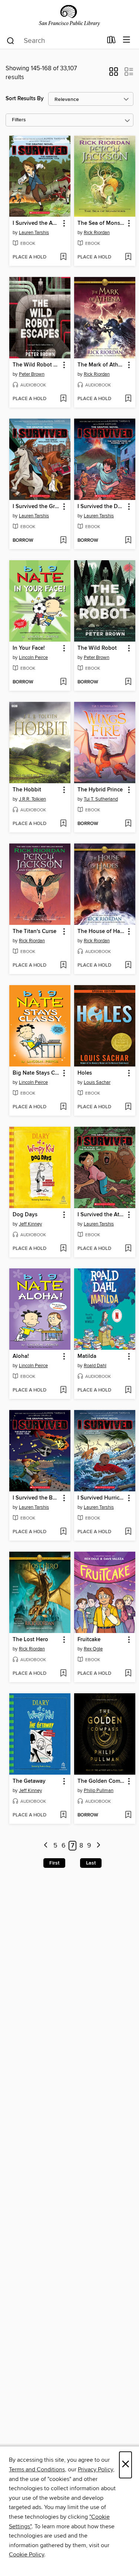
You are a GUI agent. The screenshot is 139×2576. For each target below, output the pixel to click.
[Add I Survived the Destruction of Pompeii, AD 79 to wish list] (128, 541)
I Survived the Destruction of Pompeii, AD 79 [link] (101, 507)
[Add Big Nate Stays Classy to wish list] (63, 1107)
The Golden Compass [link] (101, 1781)
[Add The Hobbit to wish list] (63, 824)
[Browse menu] (127, 40)
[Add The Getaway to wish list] (63, 1815)
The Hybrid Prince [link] (100, 790)
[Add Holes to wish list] (128, 1107)
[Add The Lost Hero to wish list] (63, 1674)
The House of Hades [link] (101, 932)
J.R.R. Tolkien (32, 799)
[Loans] (111, 41)
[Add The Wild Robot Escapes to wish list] (63, 399)
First (54, 1863)
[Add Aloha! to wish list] (63, 1390)
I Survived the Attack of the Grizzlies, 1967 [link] (101, 1215)
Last (91, 1863)
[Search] (11, 40)
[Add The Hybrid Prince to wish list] (128, 824)
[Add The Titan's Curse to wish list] (63, 966)
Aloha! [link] (21, 1356)
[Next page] (98, 1846)
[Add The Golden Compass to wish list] (128, 1815)
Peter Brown (32, 374)
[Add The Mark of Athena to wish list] (128, 399)
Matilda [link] (87, 1356)
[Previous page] (46, 1846)
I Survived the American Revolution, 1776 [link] (36, 223)
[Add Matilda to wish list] (128, 1390)
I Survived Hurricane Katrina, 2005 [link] (101, 1498)
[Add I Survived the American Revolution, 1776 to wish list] (63, 257)
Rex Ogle (93, 1649)
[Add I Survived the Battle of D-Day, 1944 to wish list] (63, 1532)
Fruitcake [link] (89, 1640)
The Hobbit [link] (27, 790)
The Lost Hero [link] (30, 1640)
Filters (19, 120)
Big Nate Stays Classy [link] (36, 1073)
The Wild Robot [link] (97, 648)
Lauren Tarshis (34, 233)
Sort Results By (25, 99)
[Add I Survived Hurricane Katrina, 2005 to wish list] (128, 1532)
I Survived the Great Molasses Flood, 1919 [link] (36, 507)
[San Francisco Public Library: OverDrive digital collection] (69, 16)
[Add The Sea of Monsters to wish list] (128, 257)
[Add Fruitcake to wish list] (128, 1674)
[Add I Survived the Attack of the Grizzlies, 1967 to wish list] (128, 1249)
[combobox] (54, 41)
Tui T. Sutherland (101, 799)
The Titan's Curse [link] (34, 932)
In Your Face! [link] (29, 648)
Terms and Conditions (37, 2469)
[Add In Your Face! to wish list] (63, 682)
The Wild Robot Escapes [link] (36, 365)
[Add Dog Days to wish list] (63, 1249)
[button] (114, 74)
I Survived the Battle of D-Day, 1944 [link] (36, 1498)
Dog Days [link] (25, 1215)
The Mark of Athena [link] (101, 365)
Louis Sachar (97, 1082)
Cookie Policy (27, 2555)
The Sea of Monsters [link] (101, 223)
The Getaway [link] (29, 1781)
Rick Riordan (97, 233)
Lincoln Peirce (33, 657)
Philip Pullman (99, 1791)
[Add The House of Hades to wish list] (128, 966)
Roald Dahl (95, 1366)
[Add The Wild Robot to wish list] (128, 682)
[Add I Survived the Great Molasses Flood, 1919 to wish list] (63, 541)
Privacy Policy (95, 2469)
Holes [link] (85, 1073)
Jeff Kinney (30, 1224)
